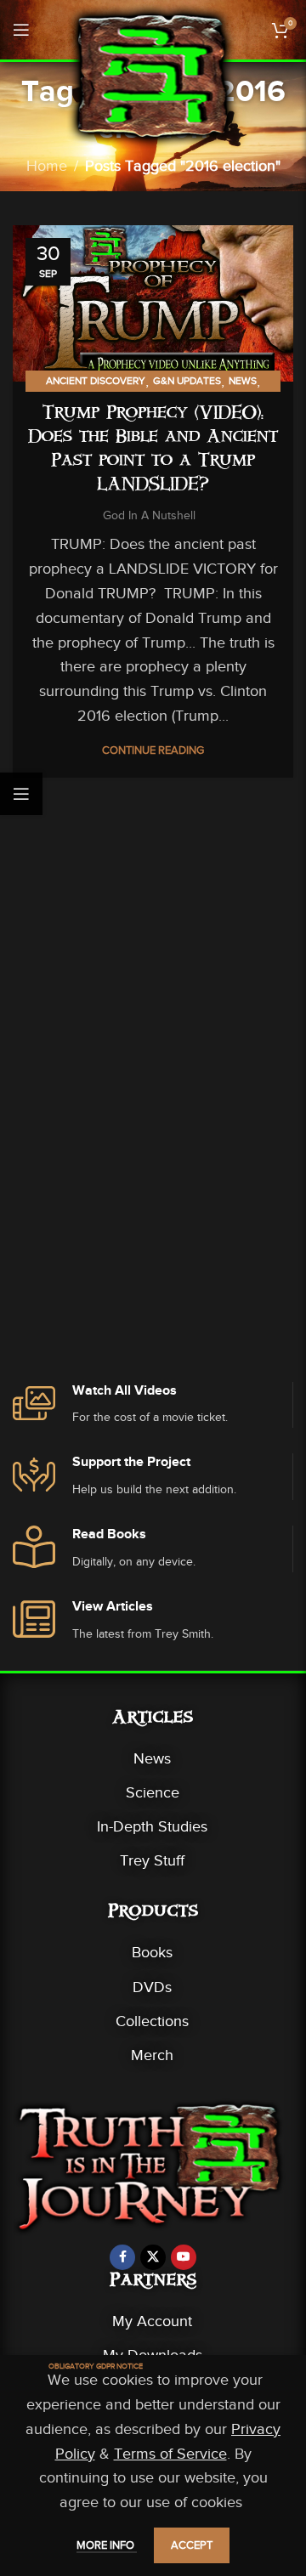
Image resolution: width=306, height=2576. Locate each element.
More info (107, 2545)
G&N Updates (187, 381)
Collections (152, 2021)
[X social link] (153, 2257)
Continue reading (153, 750)
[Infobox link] (153, 1405)
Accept (192, 2545)
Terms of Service (170, 2454)
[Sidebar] (21, 794)
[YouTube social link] (184, 2257)
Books (152, 1952)
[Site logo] (153, 75)
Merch (152, 2055)
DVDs (152, 1987)
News (243, 381)
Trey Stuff (152, 1860)
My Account (152, 2321)
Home (47, 166)
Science (153, 1792)
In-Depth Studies (152, 1826)
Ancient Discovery (96, 381)
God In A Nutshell (149, 515)
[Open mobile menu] (21, 30)
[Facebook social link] (122, 2257)
